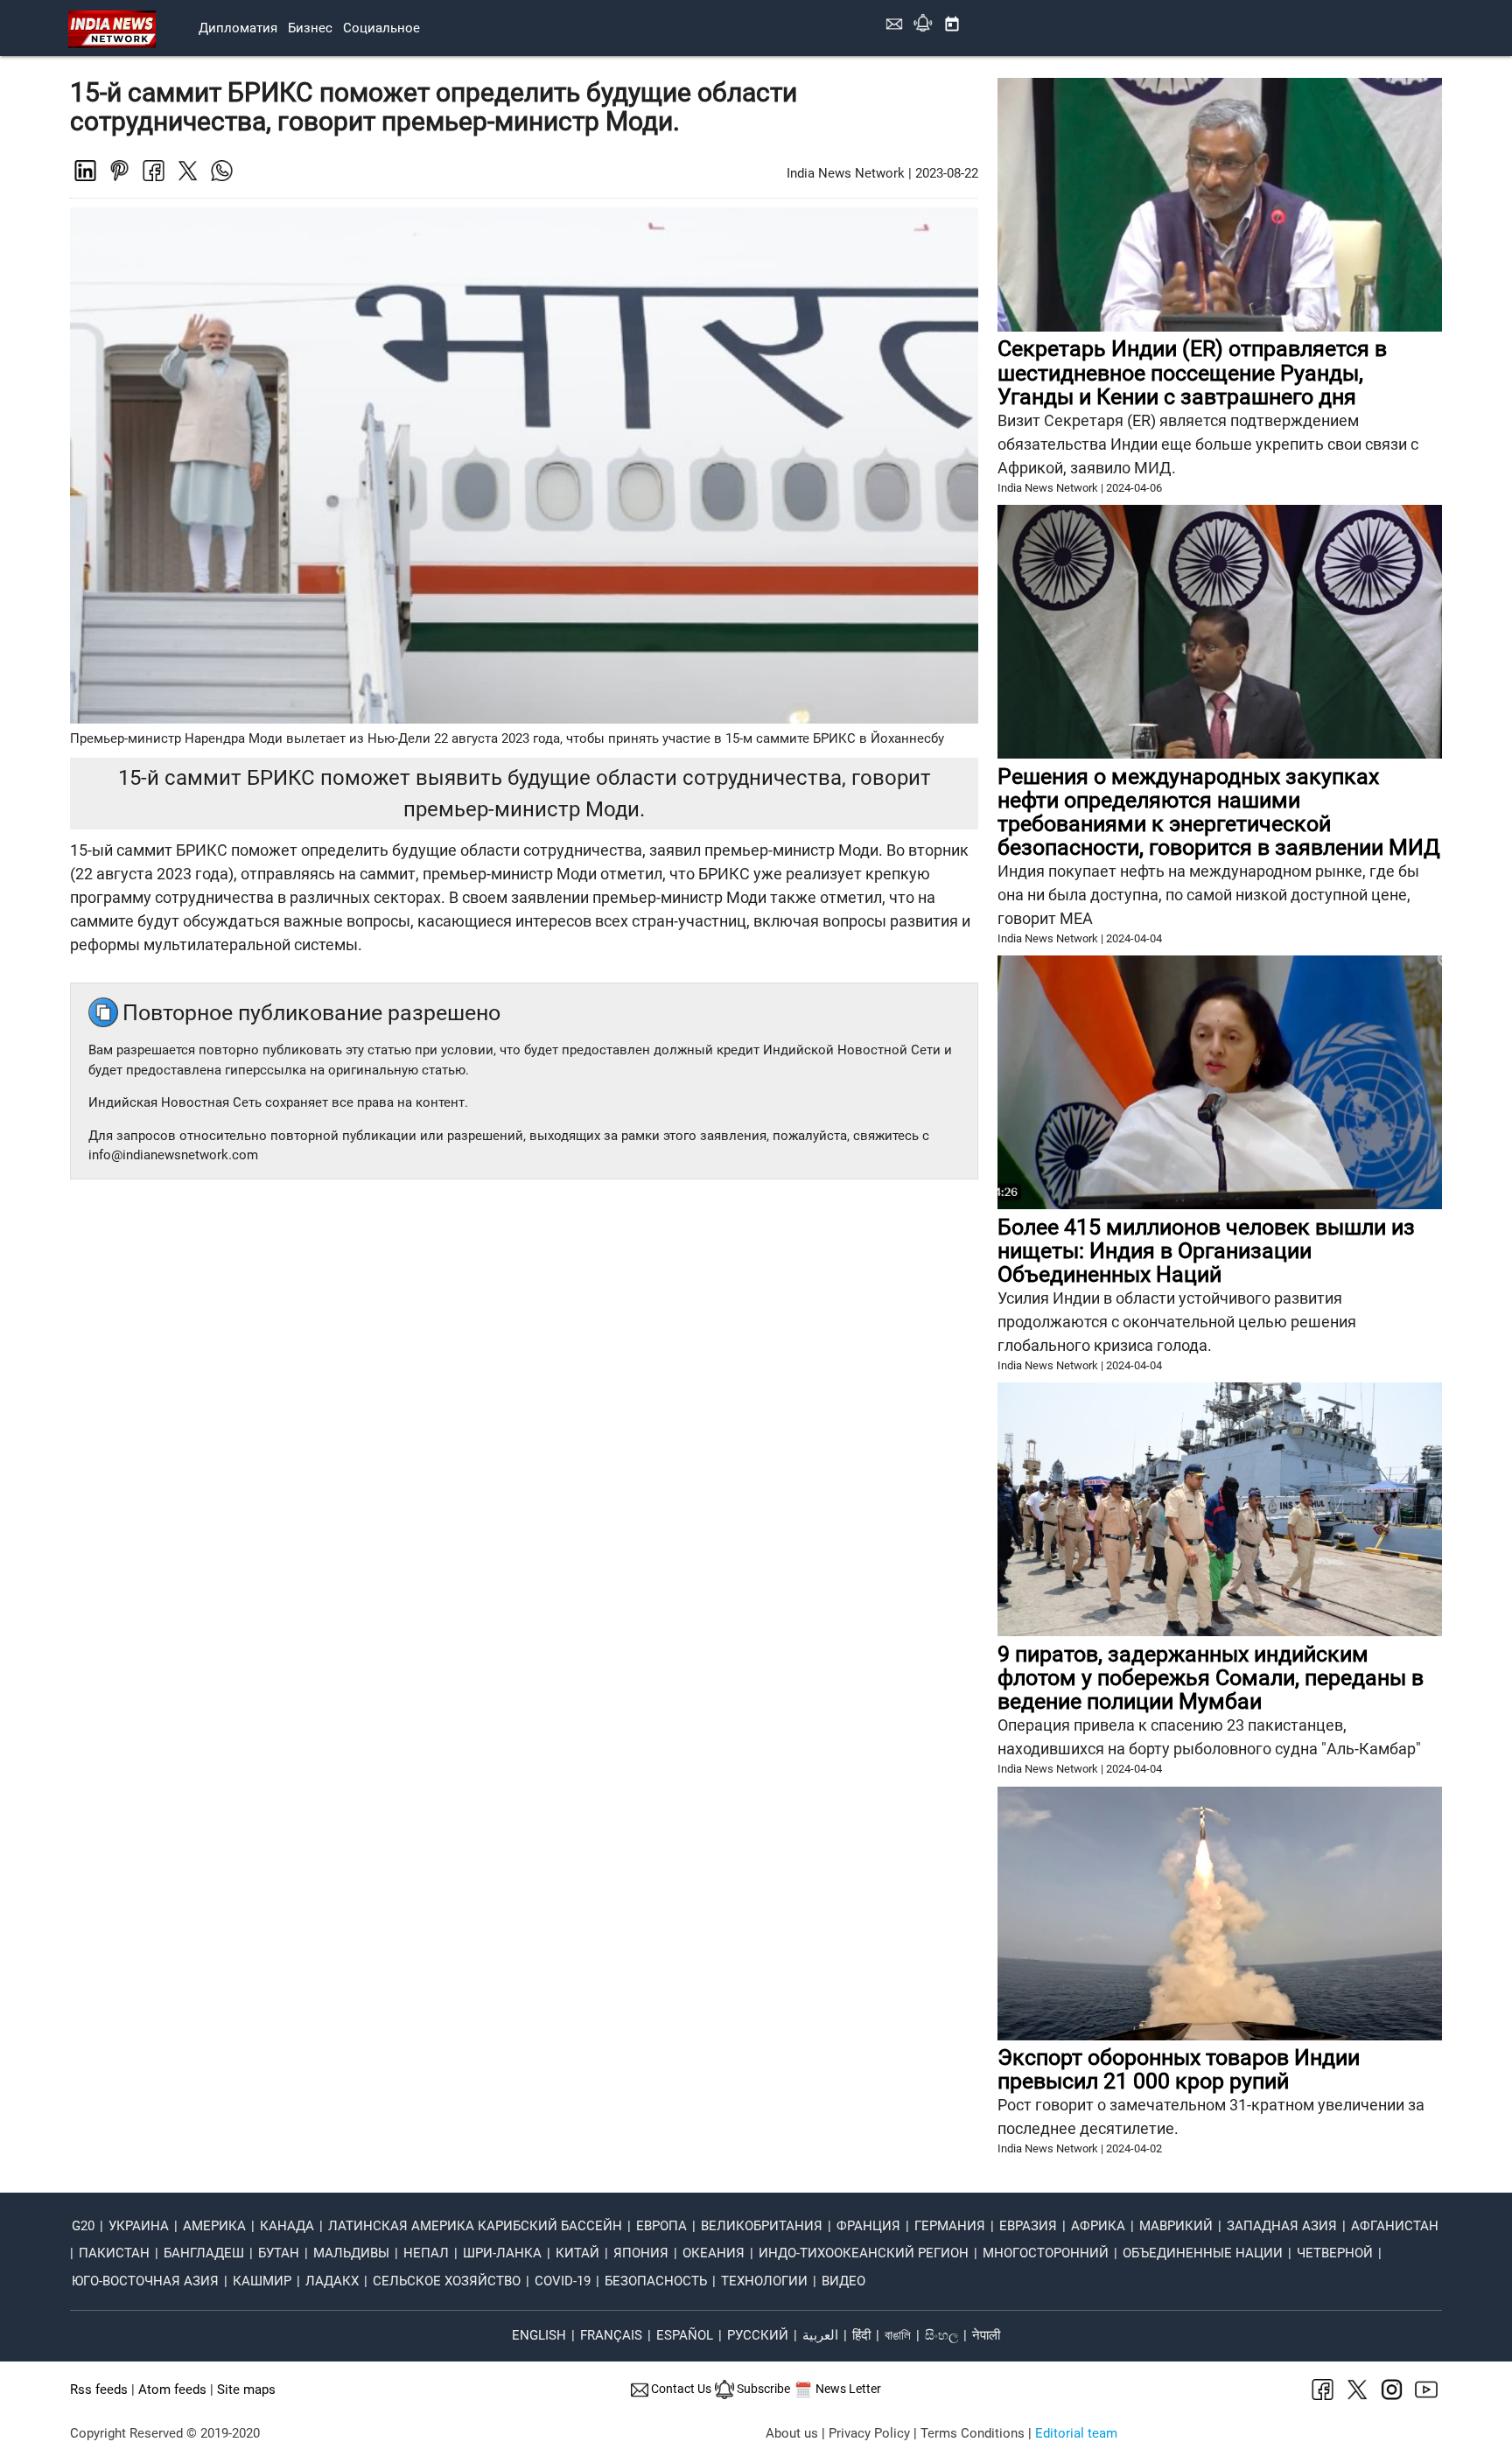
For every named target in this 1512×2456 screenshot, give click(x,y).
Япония (641, 2253)
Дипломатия (238, 28)
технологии (764, 2281)
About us (792, 2433)
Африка (1098, 2226)
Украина (139, 2226)
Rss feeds (99, 2390)
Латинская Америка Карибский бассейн (475, 2226)
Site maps (246, 2390)
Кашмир (262, 2281)
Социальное (381, 28)
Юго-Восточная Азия (145, 2281)
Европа (661, 2226)
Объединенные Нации (1203, 2253)
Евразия (1028, 2226)
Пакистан (114, 2253)
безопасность (656, 2281)
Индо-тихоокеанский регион (864, 2253)
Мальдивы (351, 2253)
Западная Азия (1282, 2226)
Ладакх (332, 2281)
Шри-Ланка (502, 2253)
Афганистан (1395, 2226)
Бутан (279, 2253)
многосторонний (1046, 2253)
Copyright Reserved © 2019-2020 (165, 2433)
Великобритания (762, 2226)
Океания (714, 2253)
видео (843, 2281)
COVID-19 (563, 2281)
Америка (214, 2226)
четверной (1335, 2253)
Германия (950, 2226)
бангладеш (204, 2253)
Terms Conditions (973, 2433)
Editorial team (1076, 2433)
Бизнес (310, 28)
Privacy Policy (869, 2433)
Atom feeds (172, 2390)
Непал (426, 2253)
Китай (577, 2253)
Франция (868, 2226)
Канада (287, 2226)
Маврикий (1176, 2226)
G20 (83, 2226)
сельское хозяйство (447, 2281)
